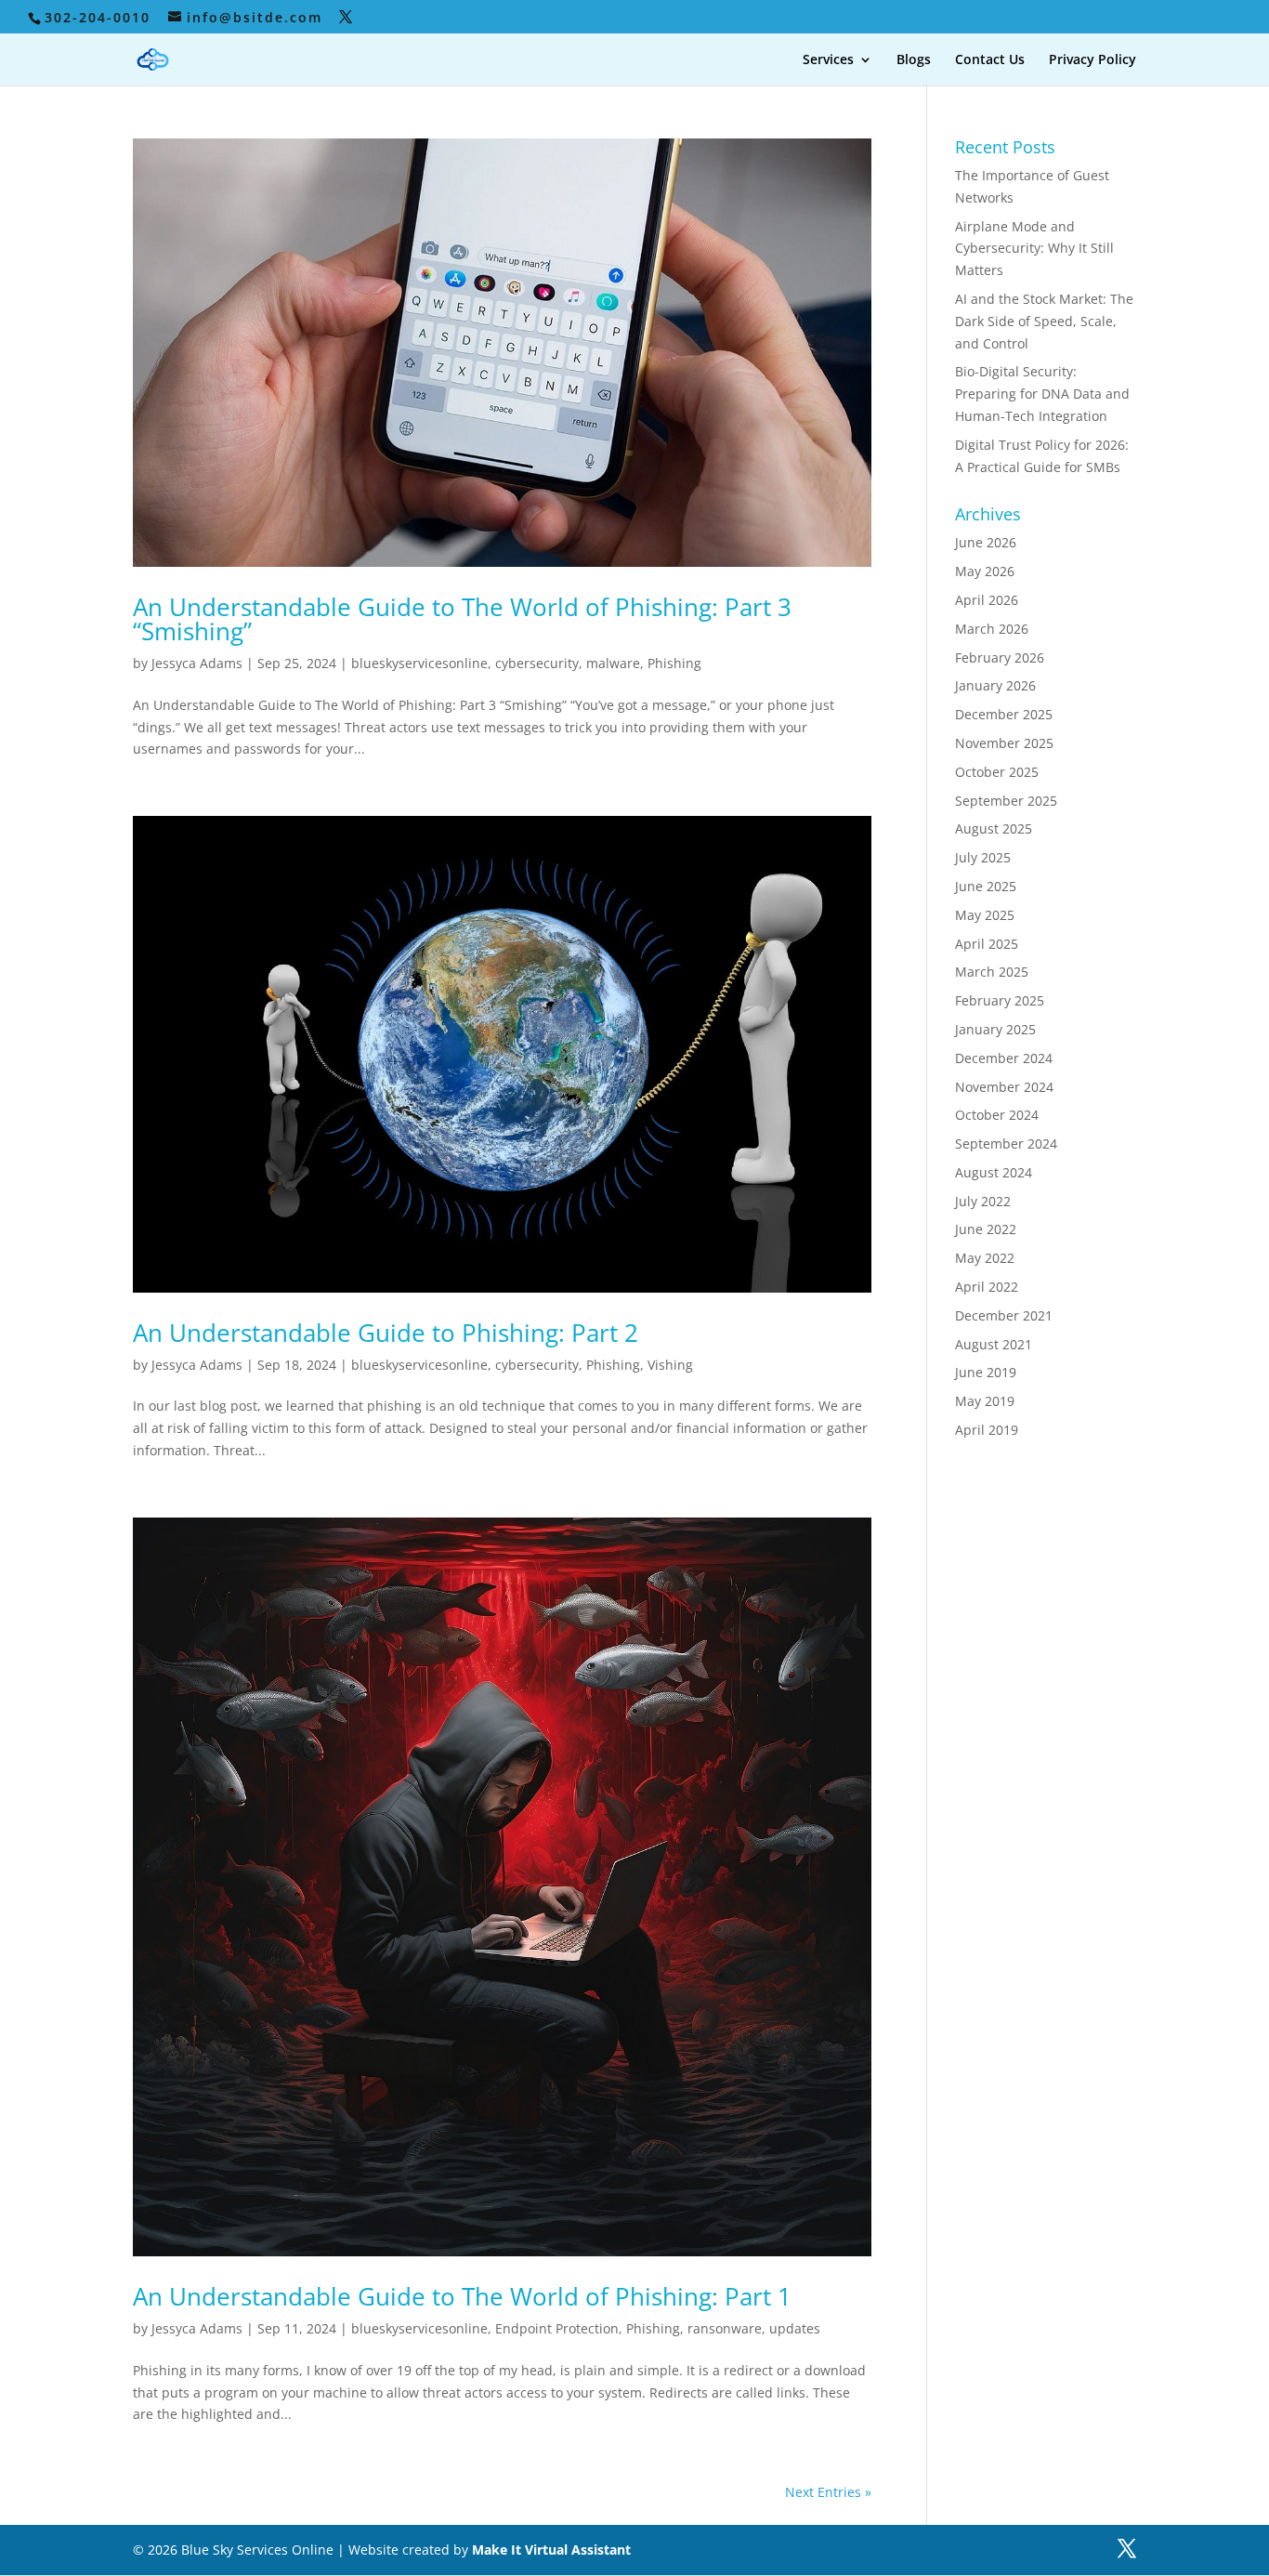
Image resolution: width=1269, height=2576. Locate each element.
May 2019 (985, 1401)
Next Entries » (828, 2492)
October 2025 (997, 772)
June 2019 (986, 1372)
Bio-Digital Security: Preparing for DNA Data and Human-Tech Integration (1042, 394)
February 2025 (1000, 1000)
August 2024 (994, 1172)
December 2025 (1004, 714)
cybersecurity (537, 663)
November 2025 (1004, 743)
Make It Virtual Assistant (551, 2550)
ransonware (725, 2328)
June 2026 (986, 542)
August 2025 (994, 828)
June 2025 (986, 886)
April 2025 (987, 944)
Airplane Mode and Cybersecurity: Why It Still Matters (1034, 249)
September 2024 (1006, 1143)
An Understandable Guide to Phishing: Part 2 (392, 1333)
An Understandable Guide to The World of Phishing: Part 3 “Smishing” (462, 619)
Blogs (914, 60)
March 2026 (992, 629)
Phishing (674, 663)
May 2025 (985, 915)
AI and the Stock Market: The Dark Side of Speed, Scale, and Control (1044, 321)
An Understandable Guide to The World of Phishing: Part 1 (462, 2296)
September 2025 (1006, 801)
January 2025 (995, 1029)
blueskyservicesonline (419, 663)
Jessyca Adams (197, 663)
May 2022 (985, 1258)
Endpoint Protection (557, 2328)
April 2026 (987, 600)
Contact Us (990, 60)
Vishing (670, 1365)
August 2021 (994, 1344)
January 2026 (995, 685)
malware (613, 663)
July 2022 (983, 1201)
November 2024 (1004, 1087)
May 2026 (985, 571)
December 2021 (1004, 1315)
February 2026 (1000, 657)
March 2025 (992, 972)
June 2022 (986, 1229)
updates (795, 2328)
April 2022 (987, 1287)
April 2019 (987, 1430)
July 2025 (983, 857)
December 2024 (1004, 1058)
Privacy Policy (1092, 60)
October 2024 (997, 1115)
